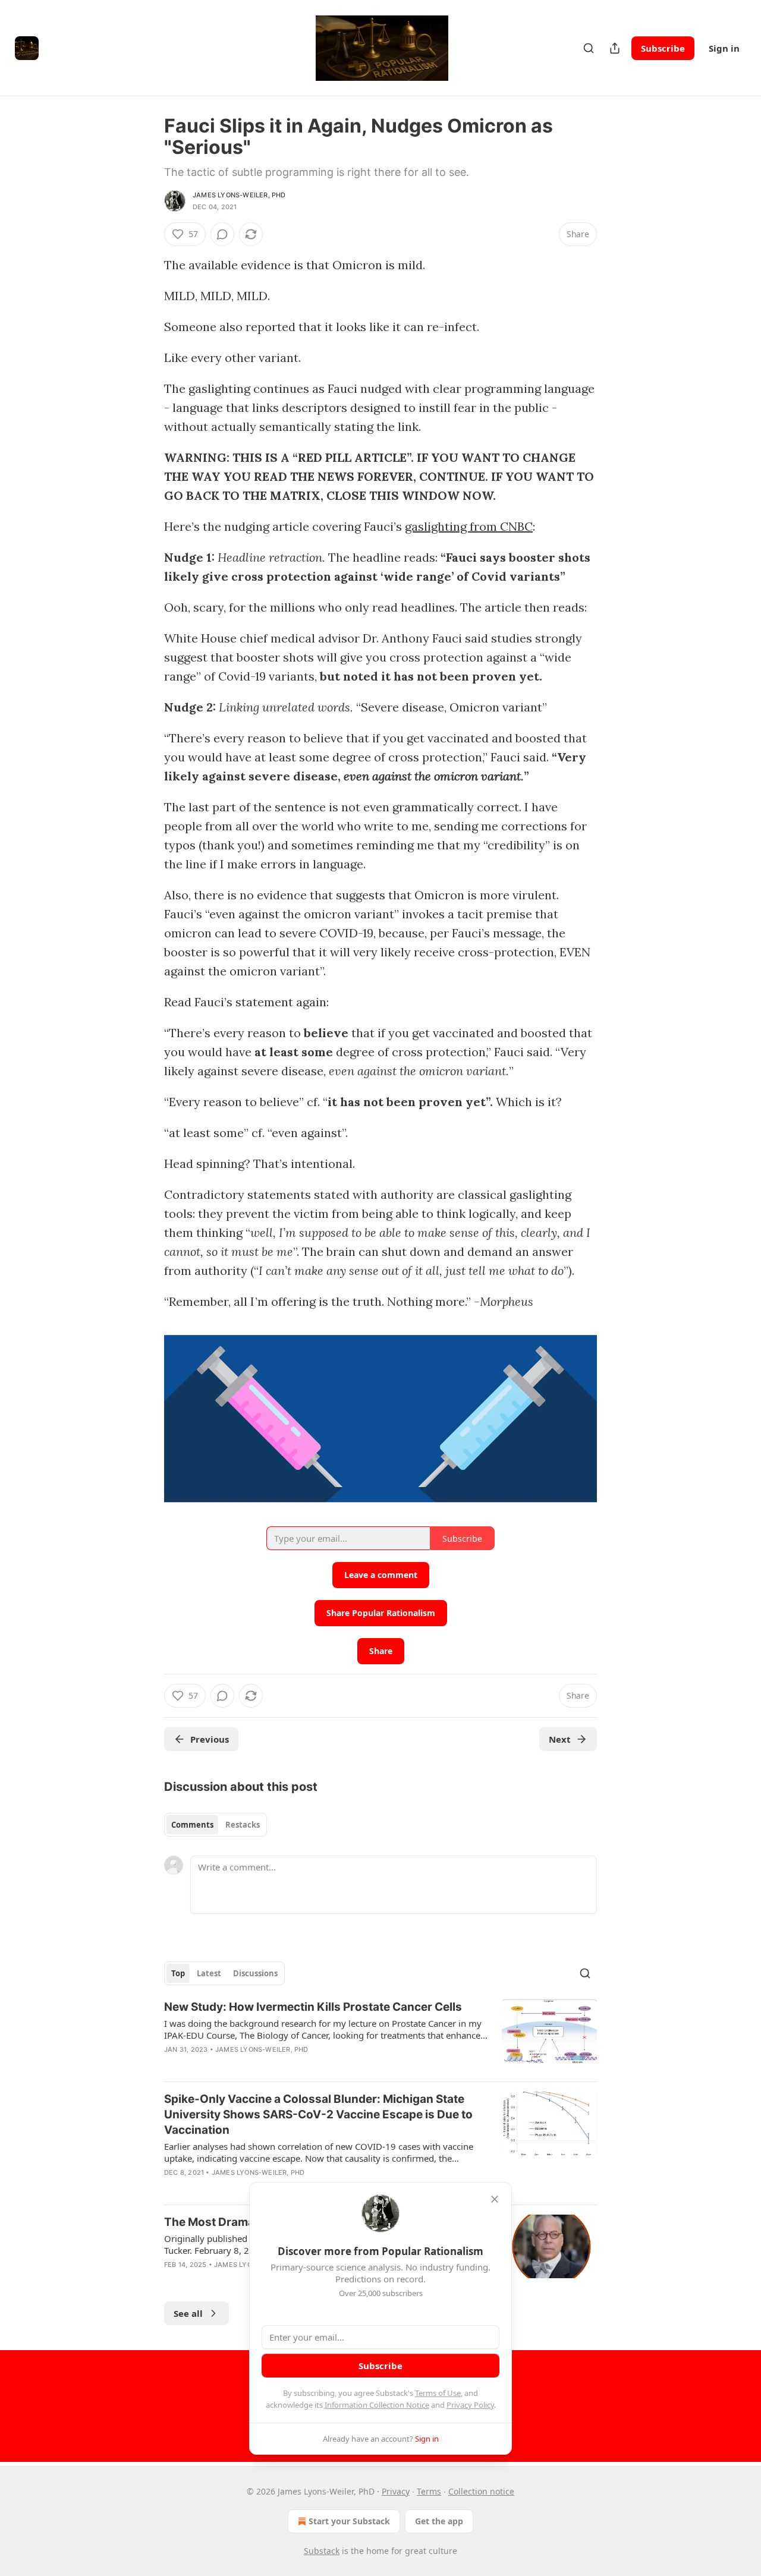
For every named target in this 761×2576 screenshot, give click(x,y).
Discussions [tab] (255, 1973)
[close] (495, 2199)
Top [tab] (178, 1973)
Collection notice (481, 2491)
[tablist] (216, 1825)
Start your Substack (349, 2521)
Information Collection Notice (377, 2405)
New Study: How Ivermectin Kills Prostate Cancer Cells (313, 2007)
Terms (429, 2491)
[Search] (589, 48)
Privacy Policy (470, 2405)
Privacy (396, 2491)
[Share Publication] (615, 48)
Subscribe (663, 48)
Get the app (439, 2521)
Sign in (724, 48)
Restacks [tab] (243, 1825)
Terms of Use (438, 2393)
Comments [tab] (192, 1825)
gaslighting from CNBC (469, 526)
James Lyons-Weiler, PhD (239, 195)
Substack (322, 2551)
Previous (210, 1739)
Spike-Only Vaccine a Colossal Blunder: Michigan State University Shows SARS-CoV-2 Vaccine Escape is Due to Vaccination (318, 2114)
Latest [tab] (209, 1973)
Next (560, 1739)
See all (188, 2313)
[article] (380, 2036)
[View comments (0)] (222, 234)
